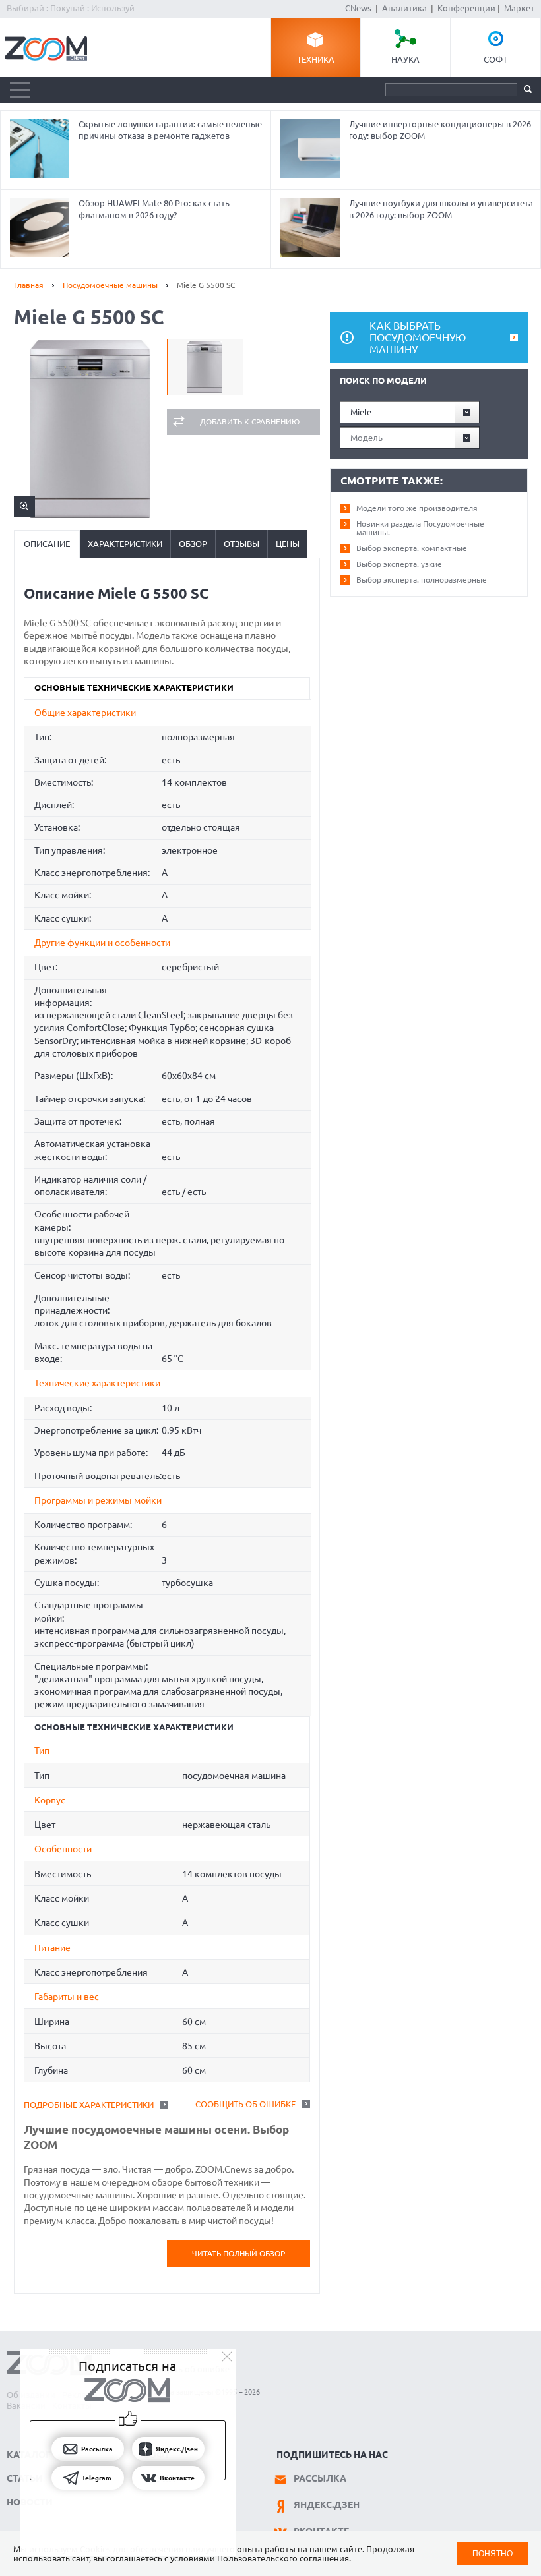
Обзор (193, 544)
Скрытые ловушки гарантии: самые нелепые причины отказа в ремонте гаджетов (170, 130)
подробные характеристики (89, 2105)
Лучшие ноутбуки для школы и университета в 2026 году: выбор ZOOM (441, 209)
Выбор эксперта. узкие (399, 564)
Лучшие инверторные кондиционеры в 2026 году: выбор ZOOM (440, 130)
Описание (47, 544)
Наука (405, 59)
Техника (316, 59)
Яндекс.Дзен (327, 2505)
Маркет (519, 8)
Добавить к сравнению (250, 422)
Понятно (493, 2553)
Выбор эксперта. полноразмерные (422, 580)
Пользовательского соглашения (283, 2558)
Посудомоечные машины (110, 285)
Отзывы (241, 544)
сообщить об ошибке (245, 2104)
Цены (288, 544)
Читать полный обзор (239, 2253)
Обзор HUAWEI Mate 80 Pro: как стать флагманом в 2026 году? (154, 209)
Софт (495, 59)
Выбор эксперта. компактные (412, 548)
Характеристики (125, 544)
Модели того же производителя (417, 508)
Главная (29, 285)
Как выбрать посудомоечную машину (418, 337)
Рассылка (320, 2478)
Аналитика (404, 8)
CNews (358, 8)
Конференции (466, 8)
